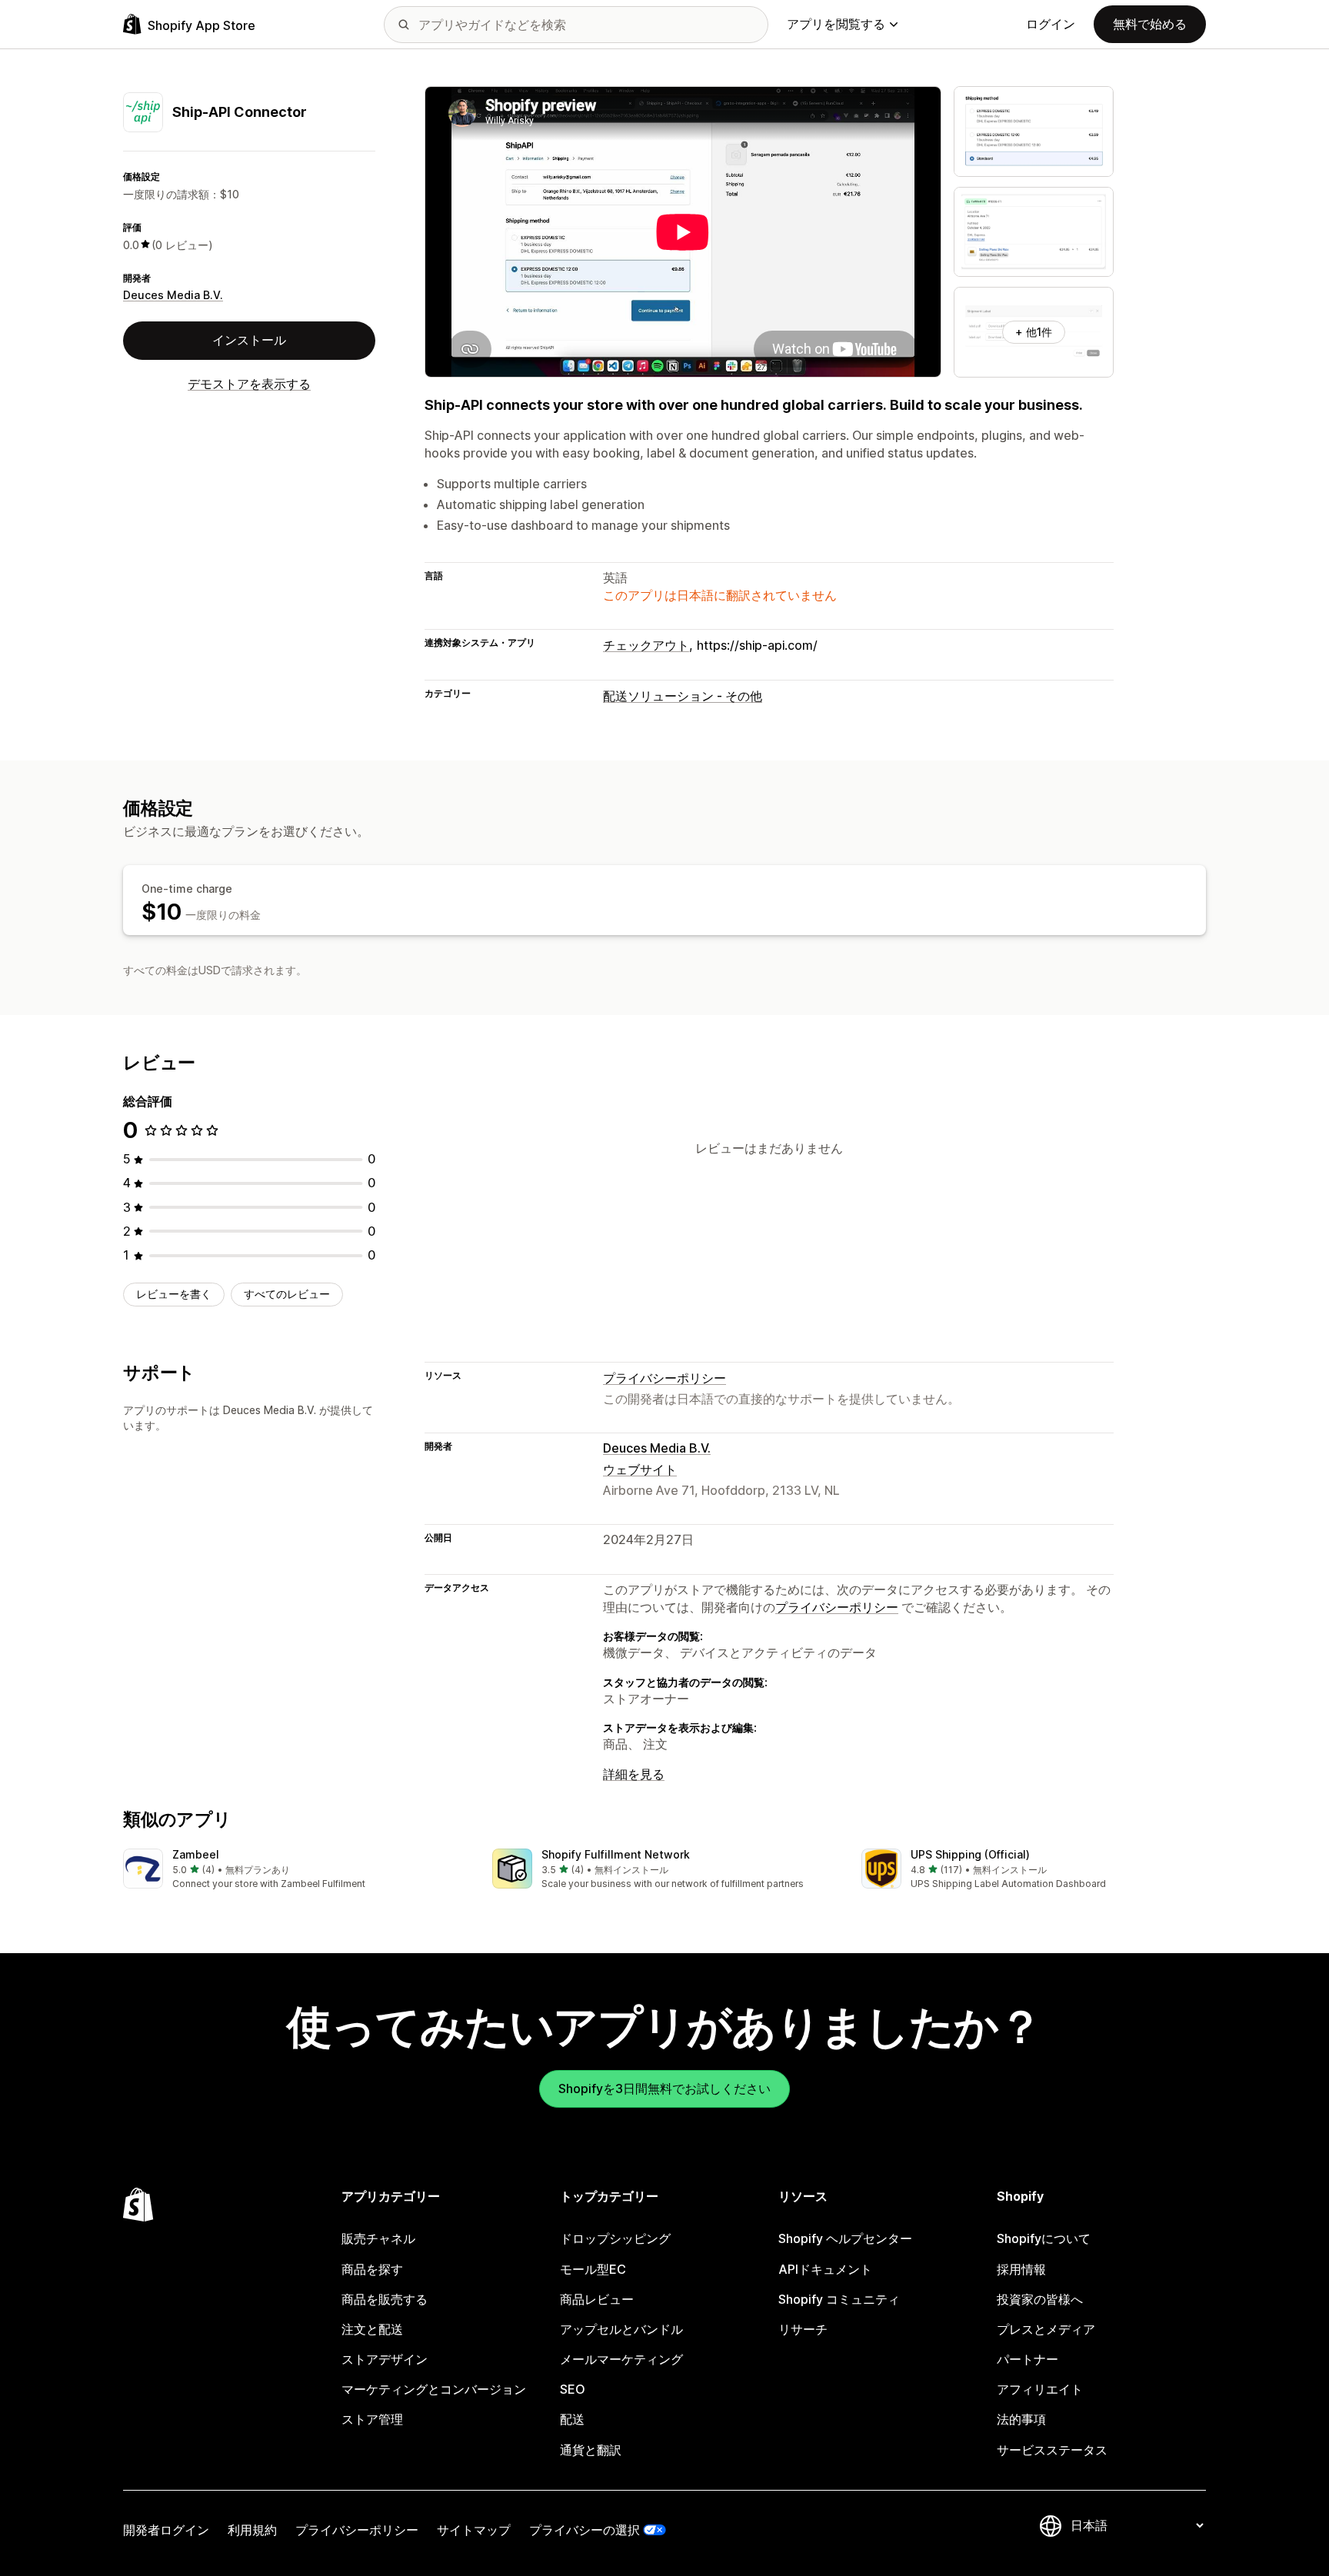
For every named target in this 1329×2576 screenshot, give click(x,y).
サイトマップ (474, 2530)
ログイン (1051, 24)
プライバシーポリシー (664, 1378)
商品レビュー (597, 2299)
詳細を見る (634, 1774)
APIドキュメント (825, 2269)
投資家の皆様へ (1040, 2299)
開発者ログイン (166, 2530)
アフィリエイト (1040, 2389)
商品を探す (372, 2269)
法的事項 (1021, 2419)
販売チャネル (378, 2238)
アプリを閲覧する (836, 24)
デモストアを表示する (249, 383)
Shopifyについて (1044, 2238)
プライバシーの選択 (585, 2530)
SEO (573, 2389)
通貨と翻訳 (591, 2450)
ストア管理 (372, 2419)
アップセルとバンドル (621, 2329)
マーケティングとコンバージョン (434, 2389)
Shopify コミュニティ (839, 2299)
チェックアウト (646, 645)
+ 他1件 (1034, 332)
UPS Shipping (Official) (970, 1854)
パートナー (1028, 2359)
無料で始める (1150, 24)
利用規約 (252, 2530)
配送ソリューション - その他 (683, 696)
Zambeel (196, 1854)
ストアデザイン (385, 2359)
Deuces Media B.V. (173, 295)
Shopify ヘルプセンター (845, 2238)
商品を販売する (385, 2299)
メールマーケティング (621, 2359)
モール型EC (593, 2269)
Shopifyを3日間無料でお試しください (664, 2088)
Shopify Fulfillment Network (616, 1854)
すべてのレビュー (287, 1294)
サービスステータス (1052, 2450)
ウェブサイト (640, 1469)
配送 (572, 2419)
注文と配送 (372, 2329)
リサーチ (803, 2329)
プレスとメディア (1046, 2329)
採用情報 (1021, 2269)
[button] (295, 1870)
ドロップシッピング (615, 2238)
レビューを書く (174, 1294)
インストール (249, 340)
